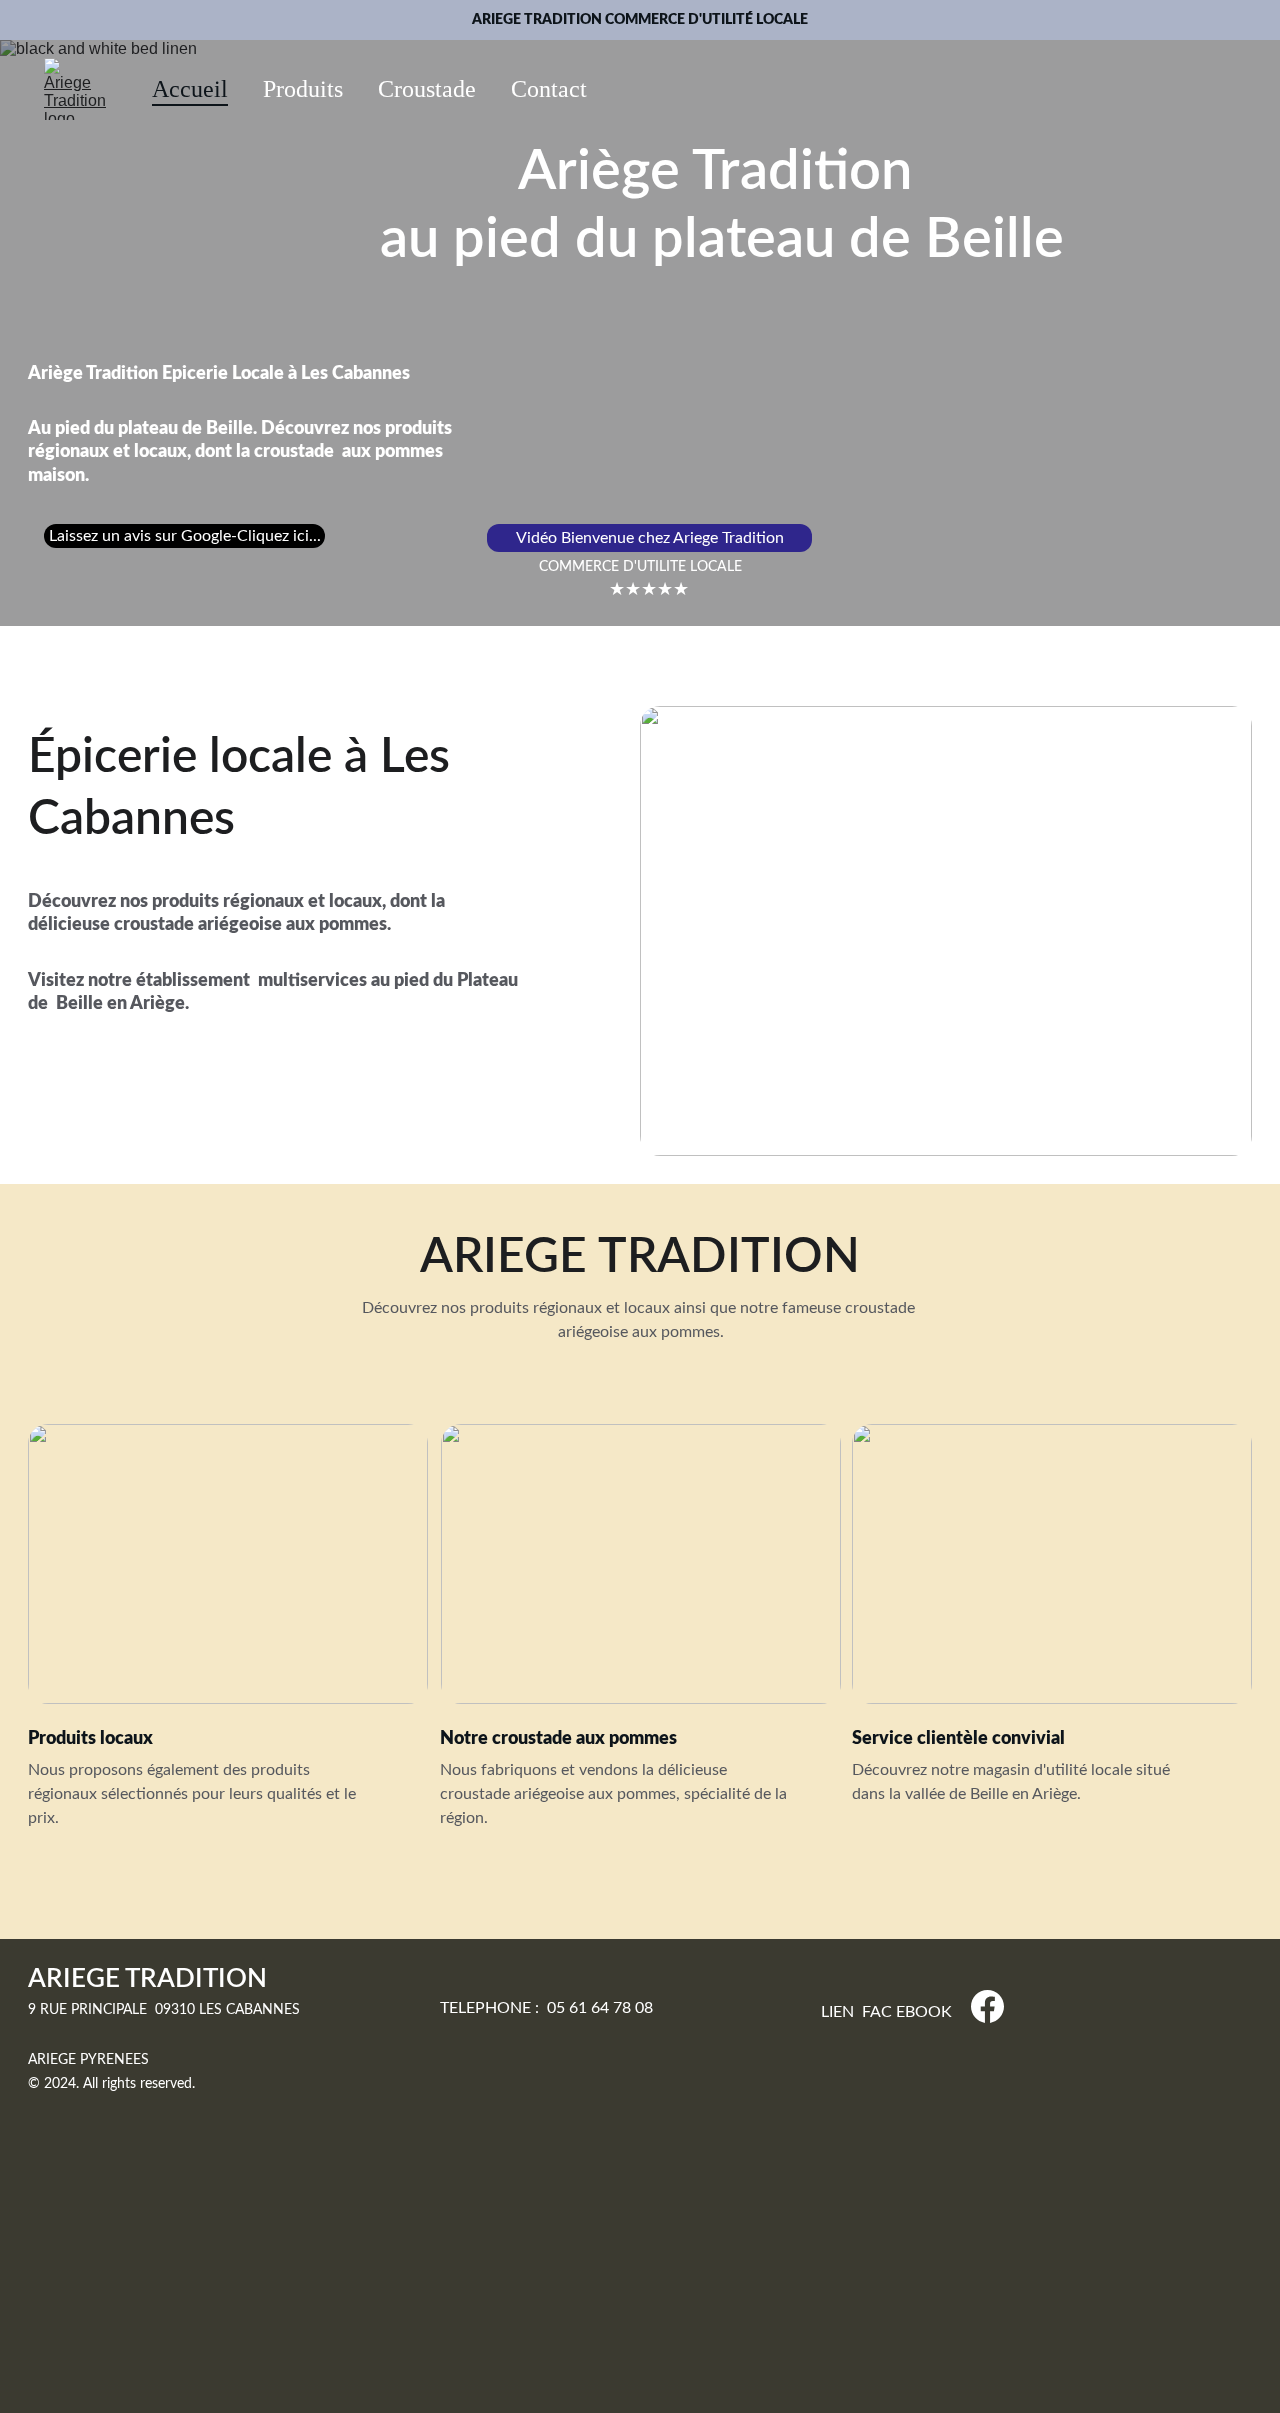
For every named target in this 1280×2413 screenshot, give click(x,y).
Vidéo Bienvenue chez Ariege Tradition (650, 538)
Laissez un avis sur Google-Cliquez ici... (185, 536)
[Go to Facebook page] (987, 2006)
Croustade (427, 89)
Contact (549, 89)
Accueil (190, 89)
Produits (303, 89)
